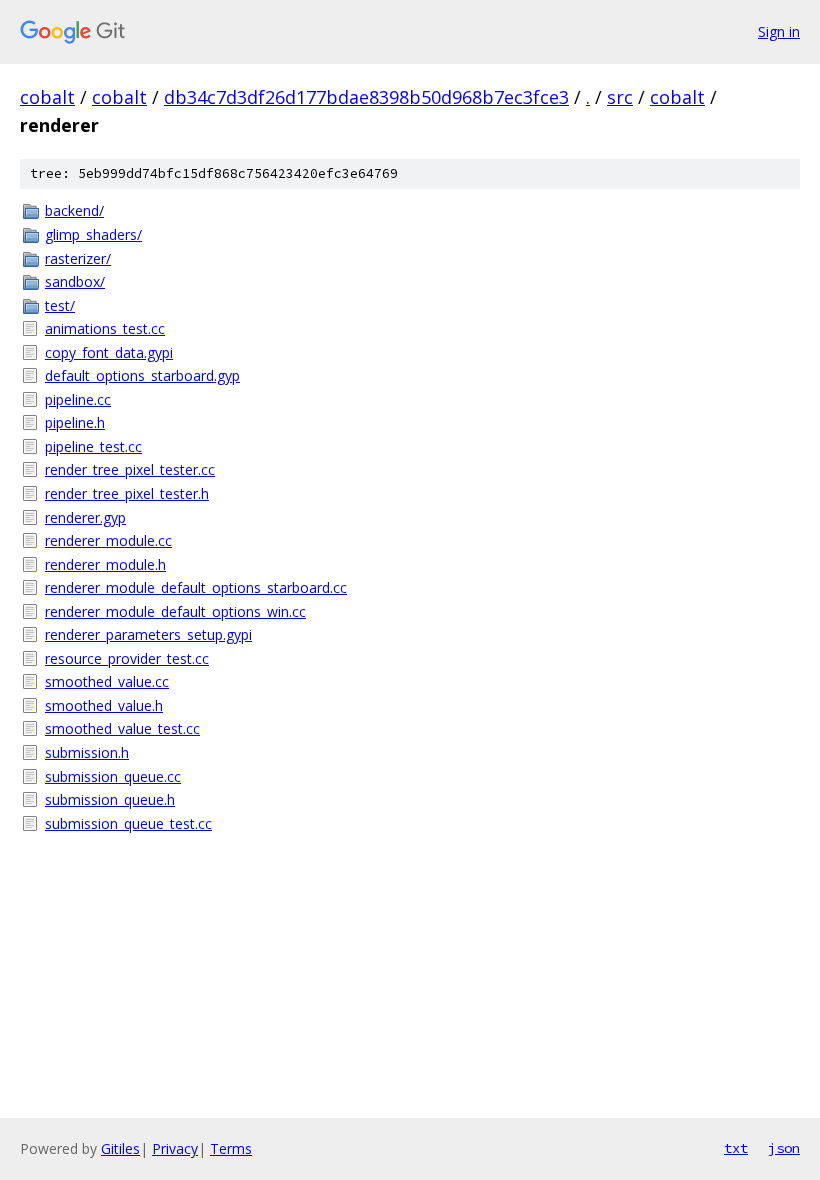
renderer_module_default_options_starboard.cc (196, 587)
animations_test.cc (105, 328)
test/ (60, 305)
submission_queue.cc (113, 776)
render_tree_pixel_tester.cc (130, 469)
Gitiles (120, 1148)
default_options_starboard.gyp (142, 375)
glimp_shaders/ (93, 234)
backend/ (74, 210)
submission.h (87, 752)
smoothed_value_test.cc (122, 728)
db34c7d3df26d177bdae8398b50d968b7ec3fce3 (366, 97)
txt (736, 1148)
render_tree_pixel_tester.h (127, 493)
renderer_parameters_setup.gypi (148, 634)
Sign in (779, 31)
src (620, 97)
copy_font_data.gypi (109, 352)
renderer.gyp (85, 517)
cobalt (47, 97)
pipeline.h (75, 422)
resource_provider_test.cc (127, 658)
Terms (231, 1148)
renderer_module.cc (108, 540)
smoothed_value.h (104, 705)
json (784, 1148)
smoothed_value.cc (107, 681)
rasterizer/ (78, 258)
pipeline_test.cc (93, 446)
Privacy (175, 1148)
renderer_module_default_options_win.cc (175, 611)
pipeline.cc (78, 399)
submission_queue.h (110, 799)
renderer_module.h (105, 564)
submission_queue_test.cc (128, 823)
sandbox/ (75, 281)
